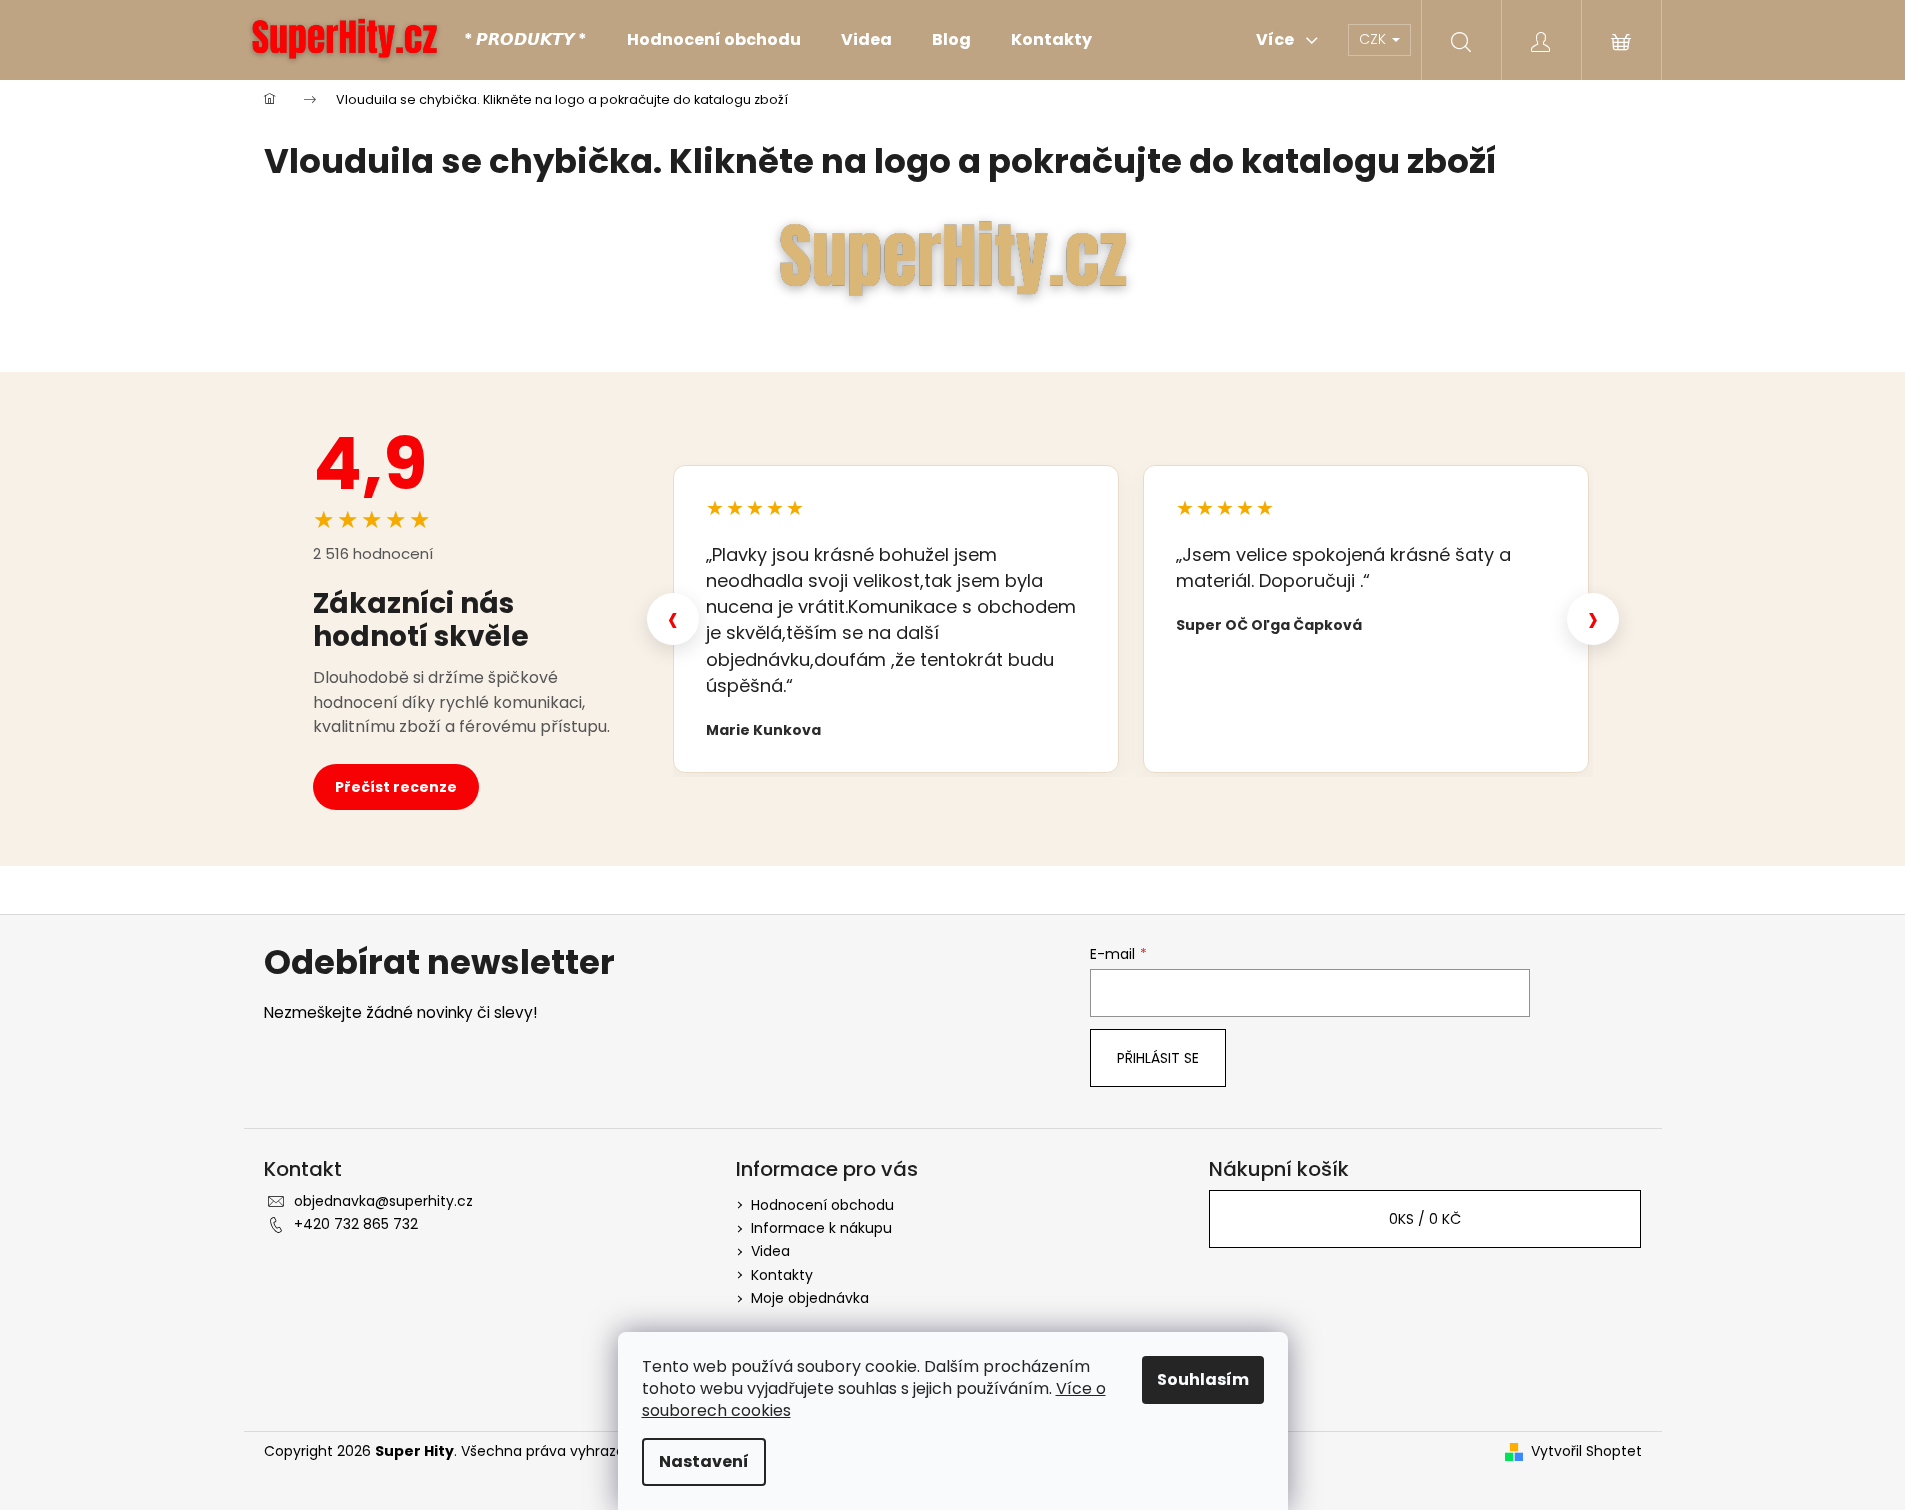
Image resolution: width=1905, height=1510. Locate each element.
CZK (1374, 39)
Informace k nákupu (821, 1228)
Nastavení (704, 1461)
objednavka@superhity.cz (383, 1201)
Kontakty (782, 1275)
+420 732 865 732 (356, 1224)
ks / (1425, 1219)
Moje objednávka (810, 1298)
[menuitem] (525, 40)
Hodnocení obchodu (822, 1205)
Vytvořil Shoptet (1586, 1451)
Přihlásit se (1158, 1058)
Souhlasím (1203, 1379)
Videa (770, 1251)
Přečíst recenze (396, 787)
